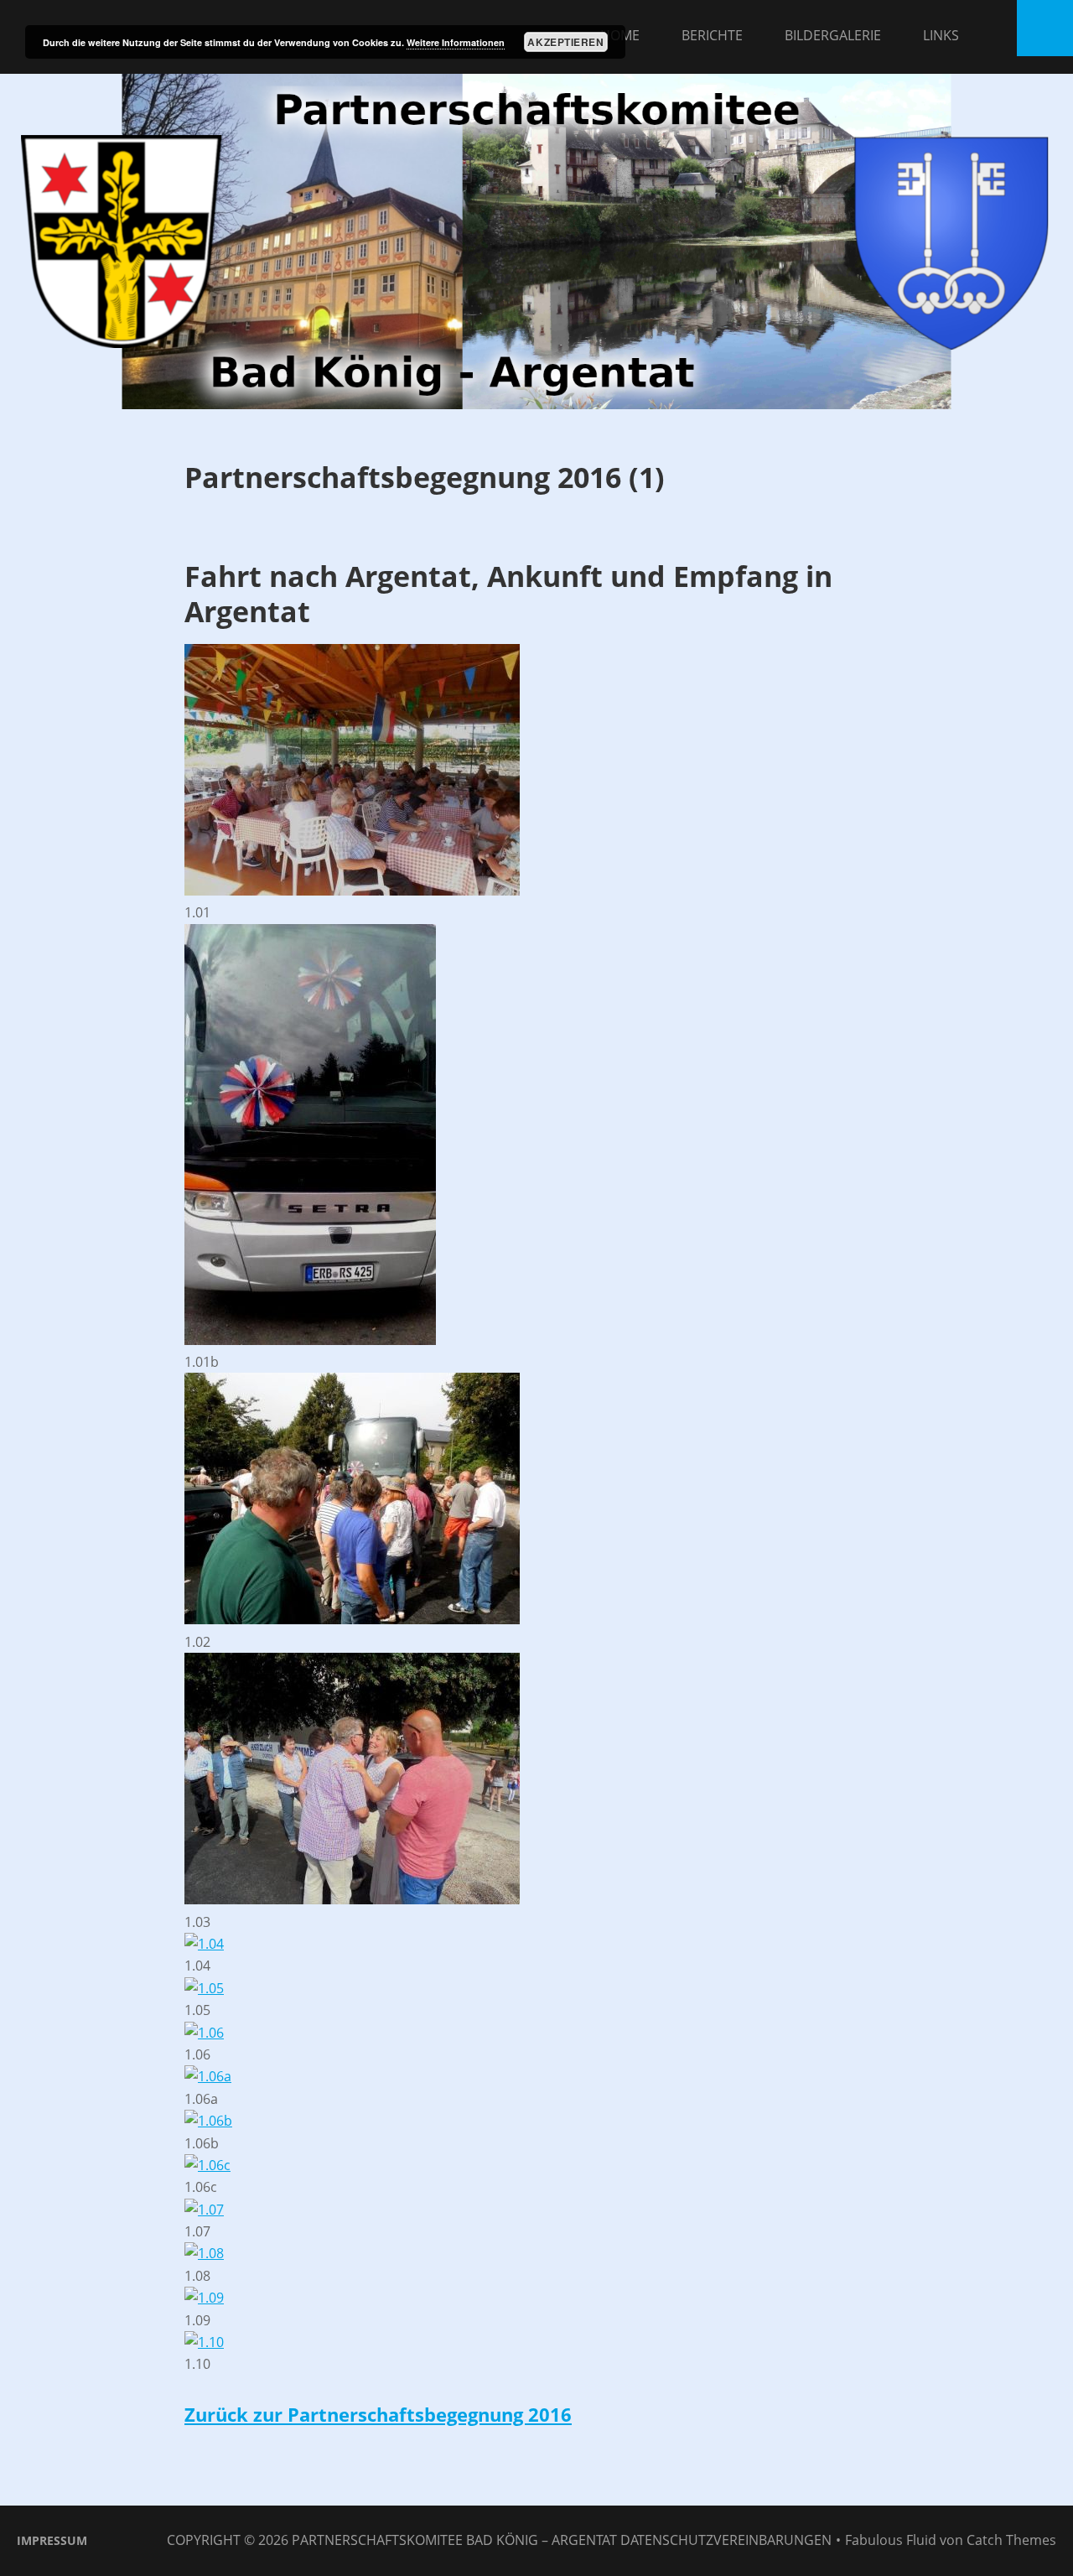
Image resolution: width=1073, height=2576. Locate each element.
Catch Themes (1011, 2540)
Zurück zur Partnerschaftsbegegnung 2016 (378, 2414)
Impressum (52, 2540)
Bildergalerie (833, 35)
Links (941, 35)
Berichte (712, 35)
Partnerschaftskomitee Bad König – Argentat (454, 2540)
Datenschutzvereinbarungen (726, 2540)
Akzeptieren (565, 42)
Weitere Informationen (456, 42)
